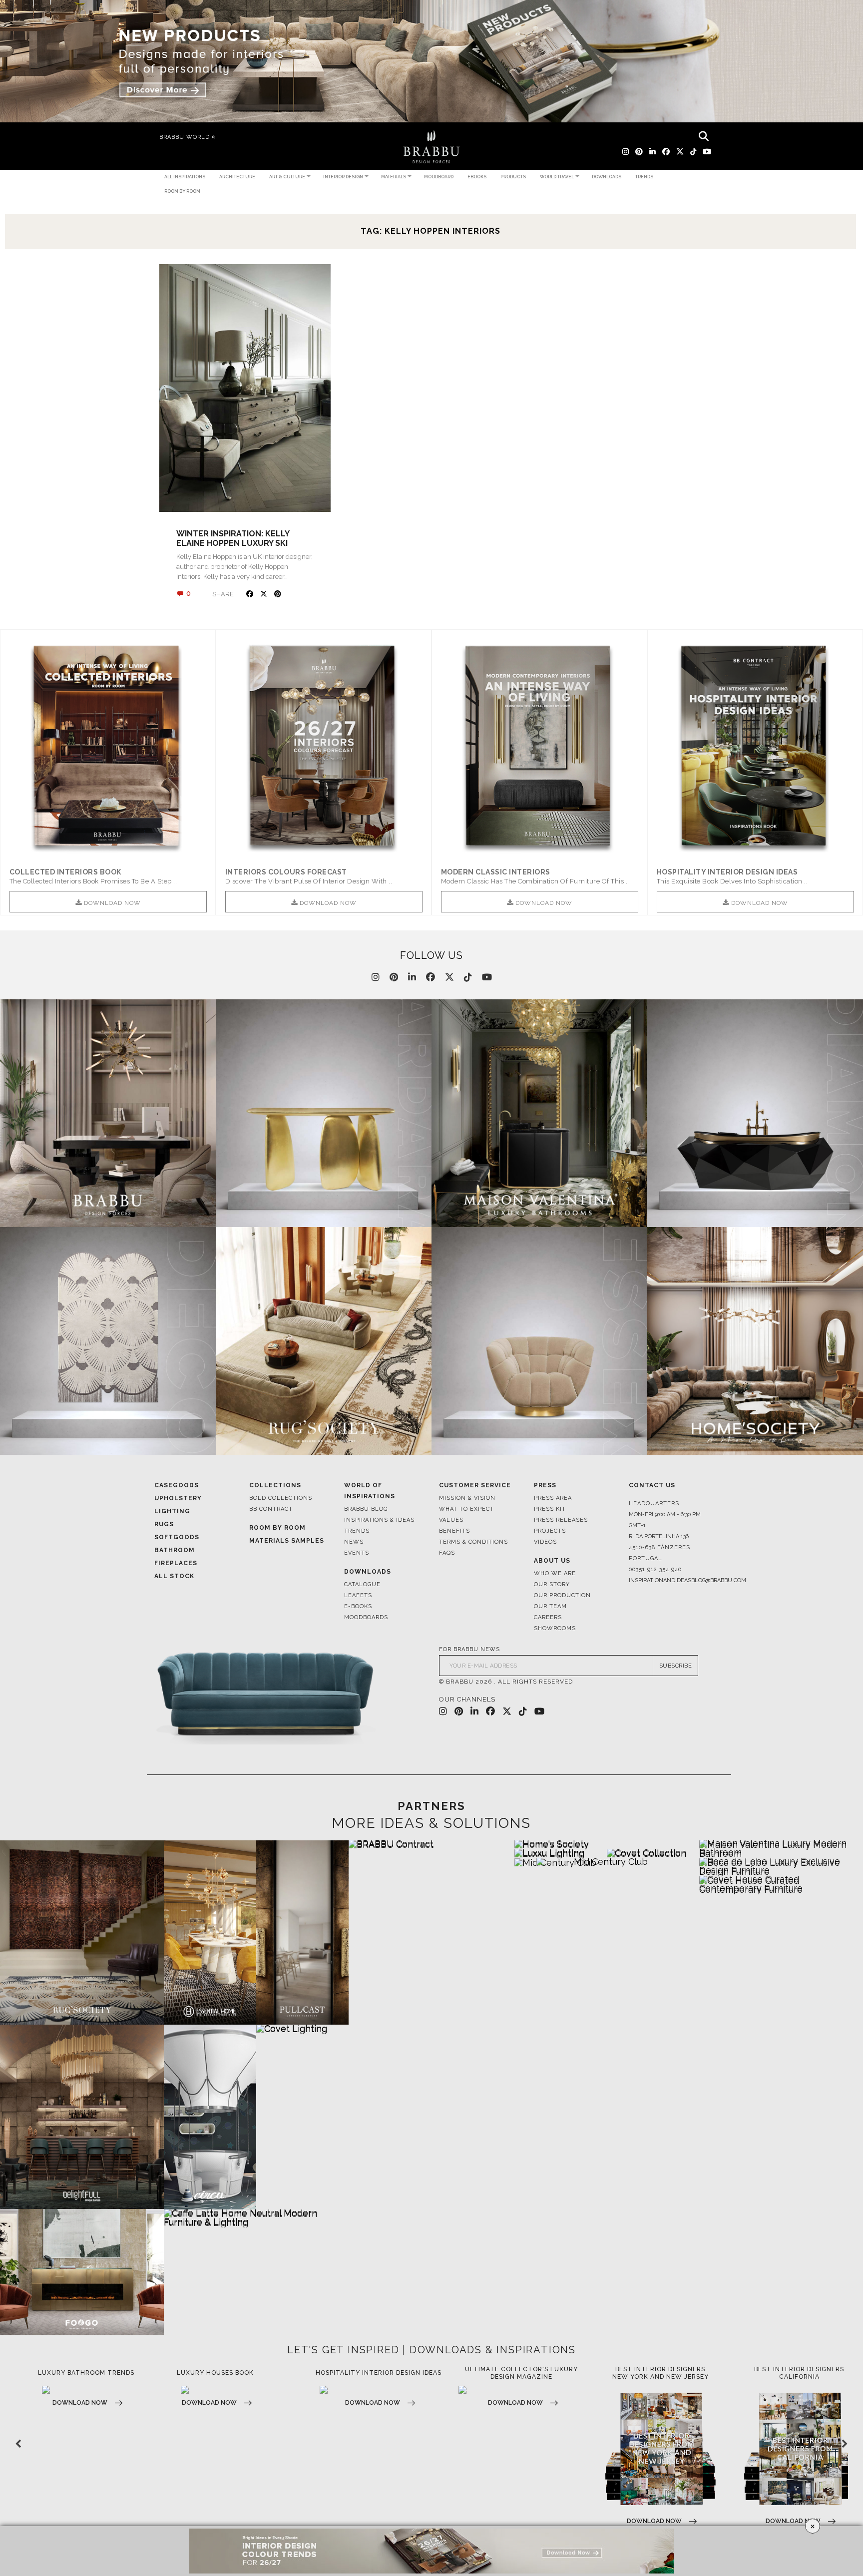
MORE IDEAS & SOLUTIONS (431, 1823)
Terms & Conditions (473, 1542)
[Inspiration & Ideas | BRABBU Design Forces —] (431, 147)
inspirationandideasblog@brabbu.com (669, 1580)
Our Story (552, 1584)
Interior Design (343, 177)
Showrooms (555, 1628)
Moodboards (366, 1617)
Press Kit (550, 1509)
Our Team (550, 1606)
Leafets (358, 1595)
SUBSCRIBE (676, 1666)
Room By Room (277, 1528)
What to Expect (466, 1509)
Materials (394, 177)
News (354, 1542)
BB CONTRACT (271, 1509)
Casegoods (177, 1485)
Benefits (454, 1531)
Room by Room (182, 191)
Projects (550, 1531)
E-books (358, 1606)
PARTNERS (431, 1806)
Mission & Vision (467, 1498)
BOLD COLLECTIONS (281, 1498)
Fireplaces (176, 1563)
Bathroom (175, 1550)
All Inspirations (185, 177)
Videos (545, 1542)
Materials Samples (287, 1541)
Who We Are (555, 1573)
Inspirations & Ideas (379, 1520)
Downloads (607, 177)
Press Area (553, 1498)
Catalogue (362, 1584)
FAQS (447, 1553)
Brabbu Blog (366, 1509)
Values (451, 1520)
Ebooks (477, 177)
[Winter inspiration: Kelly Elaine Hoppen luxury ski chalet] (245, 388)
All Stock (174, 1576)
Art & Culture (287, 177)
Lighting (172, 1511)
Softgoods (177, 1537)
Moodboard (439, 177)
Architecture (237, 177)
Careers (548, 1617)
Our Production (562, 1595)
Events (357, 1553)
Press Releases (561, 1520)
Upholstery (178, 1498)
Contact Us (652, 1485)
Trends (644, 177)
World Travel (557, 177)
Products (513, 177)
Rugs (164, 1524)
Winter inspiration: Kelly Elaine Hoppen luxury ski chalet (233, 543)
